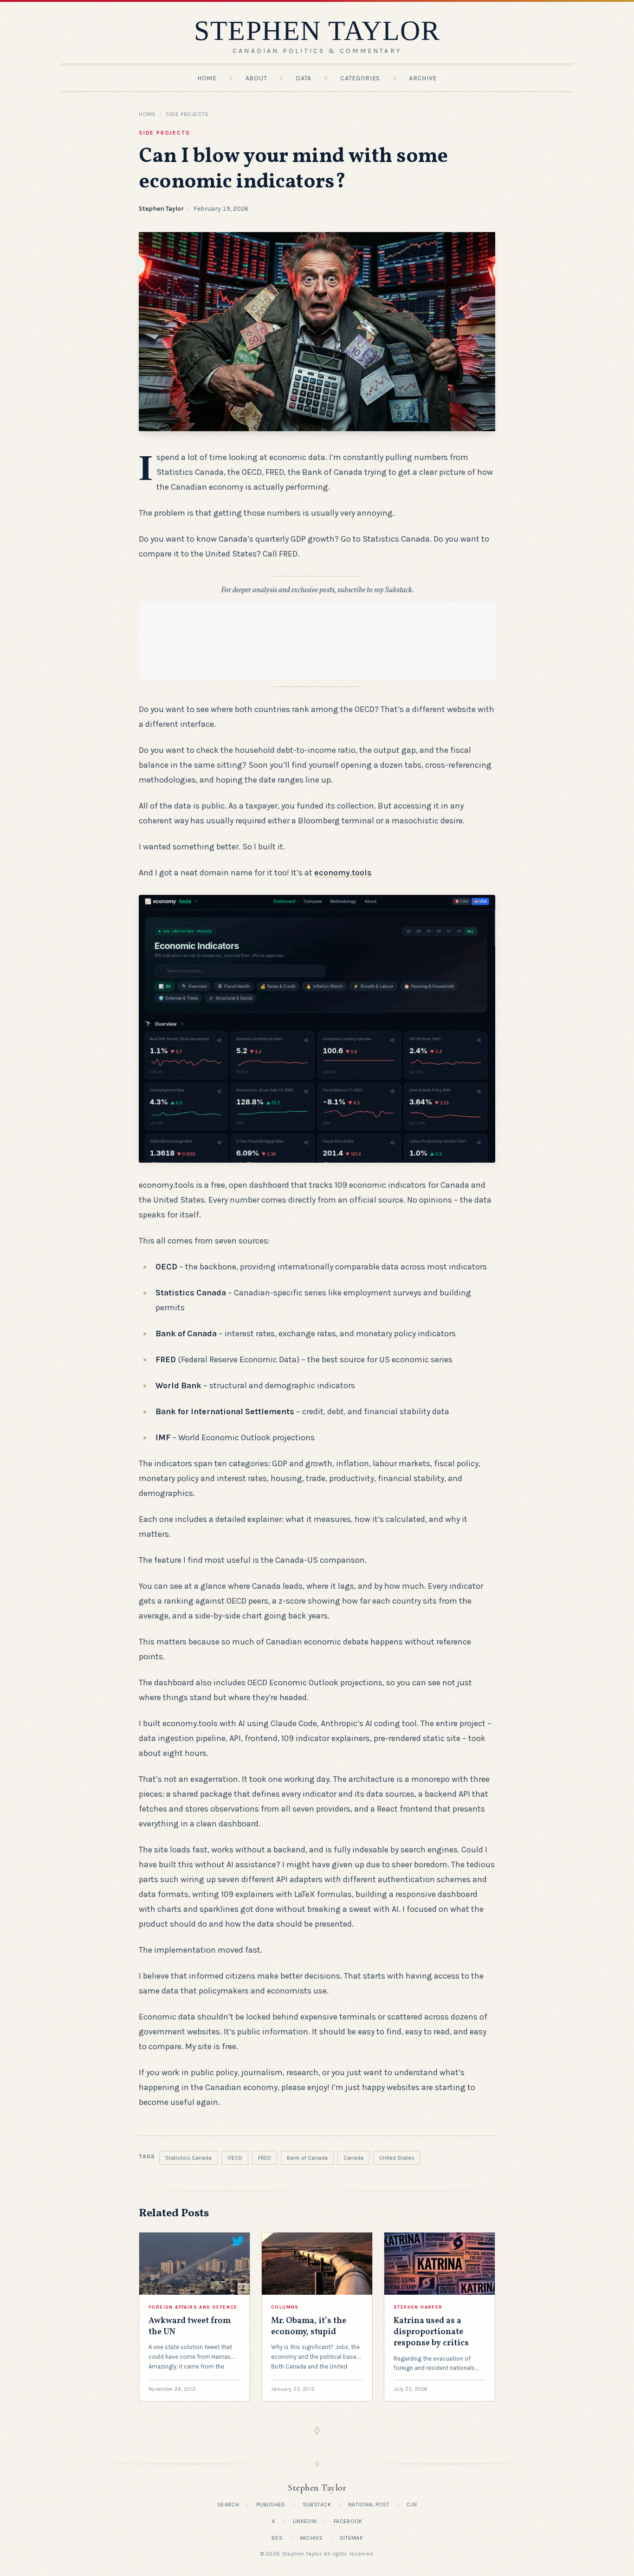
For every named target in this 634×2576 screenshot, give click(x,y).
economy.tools (343, 873)
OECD (235, 2158)
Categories (360, 78)
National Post (369, 2505)
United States (397, 2158)
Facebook (348, 2521)
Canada (353, 2158)
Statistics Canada (188, 2158)
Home (207, 78)
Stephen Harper (418, 2307)
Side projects (187, 114)
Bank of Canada (307, 2158)
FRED (265, 2158)
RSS (277, 2538)
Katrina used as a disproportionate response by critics (431, 2332)
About (256, 78)
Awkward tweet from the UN (190, 2327)
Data (304, 78)
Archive (423, 78)
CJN (412, 2505)
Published (271, 2505)
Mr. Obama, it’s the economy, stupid (309, 2327)
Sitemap (351, 2538)
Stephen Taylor (161, 209)
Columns (285, 2307)
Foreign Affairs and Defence (193, 2307)
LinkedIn (305, 2521)
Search (228, 2505)
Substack (317, 2505)
